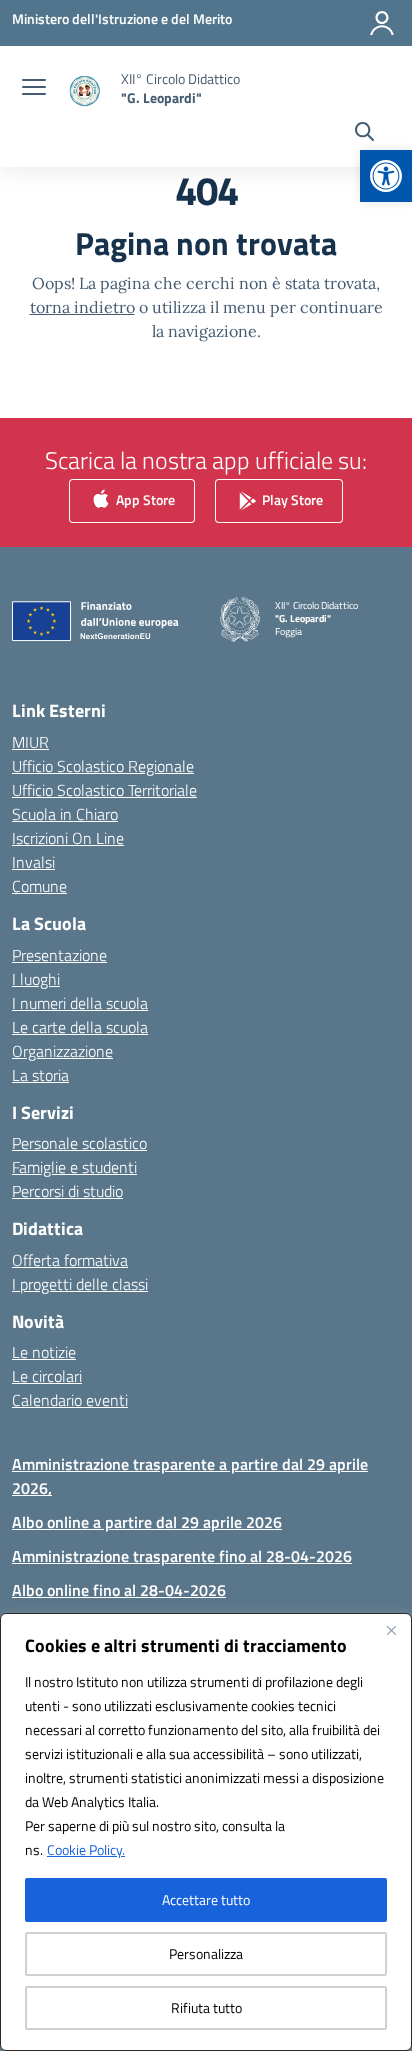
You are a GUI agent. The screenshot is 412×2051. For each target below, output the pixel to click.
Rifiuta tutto (206, 2007)
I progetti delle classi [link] (80, 1284)
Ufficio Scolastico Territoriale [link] (104, 790)
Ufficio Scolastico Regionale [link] (103, 766)
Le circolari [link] (47, 1376)
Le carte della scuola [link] (80, 1027)
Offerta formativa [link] (70, 1260)
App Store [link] (144, 499)
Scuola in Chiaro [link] (65, 814)
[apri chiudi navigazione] (34, 89)
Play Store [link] (291, 499)
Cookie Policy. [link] (86, 1849)
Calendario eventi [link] (70, 1400)
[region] (206, 1832)
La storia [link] (40, 1075)
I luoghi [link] (36, 979)
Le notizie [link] (44, 1352)
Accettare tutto (206, 1899)
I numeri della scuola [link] (80, 1003)
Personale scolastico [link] (79, 1143)
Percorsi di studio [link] (67, 1191)
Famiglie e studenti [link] (74, 1167)
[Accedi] (382, 23)
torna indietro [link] (82, 307)
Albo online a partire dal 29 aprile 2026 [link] (147, 1522)
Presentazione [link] (59, 955)
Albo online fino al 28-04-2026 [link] (119, 1590)
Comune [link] (39, 886)
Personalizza (206, 1953)
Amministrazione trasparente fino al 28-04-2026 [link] (182, 1556)
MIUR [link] (30, 742)
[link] (386, 176)
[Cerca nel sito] (364, 134)
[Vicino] (391, 1630)
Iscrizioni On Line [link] (68, 838)
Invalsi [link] (33, 862)
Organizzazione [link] (62, 1051)
